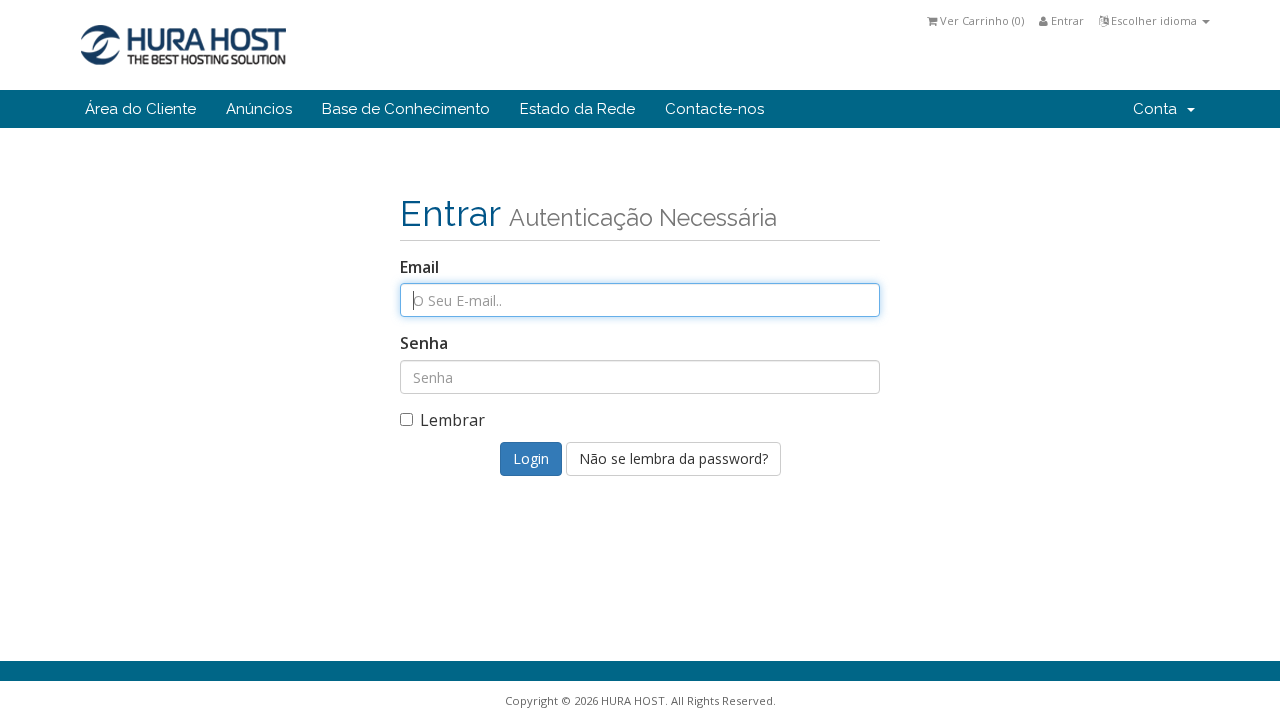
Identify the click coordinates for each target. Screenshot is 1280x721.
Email (419, 267)
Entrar (1066, 20)
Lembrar (452, 420)
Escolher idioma (1154, 20)
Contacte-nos (714, 109)
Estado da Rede (577, 109)
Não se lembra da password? (673, 458)
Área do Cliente (140, 109)
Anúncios (259, 109)
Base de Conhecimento (406, 109)
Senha (424, 343)
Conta (1159, 109)
